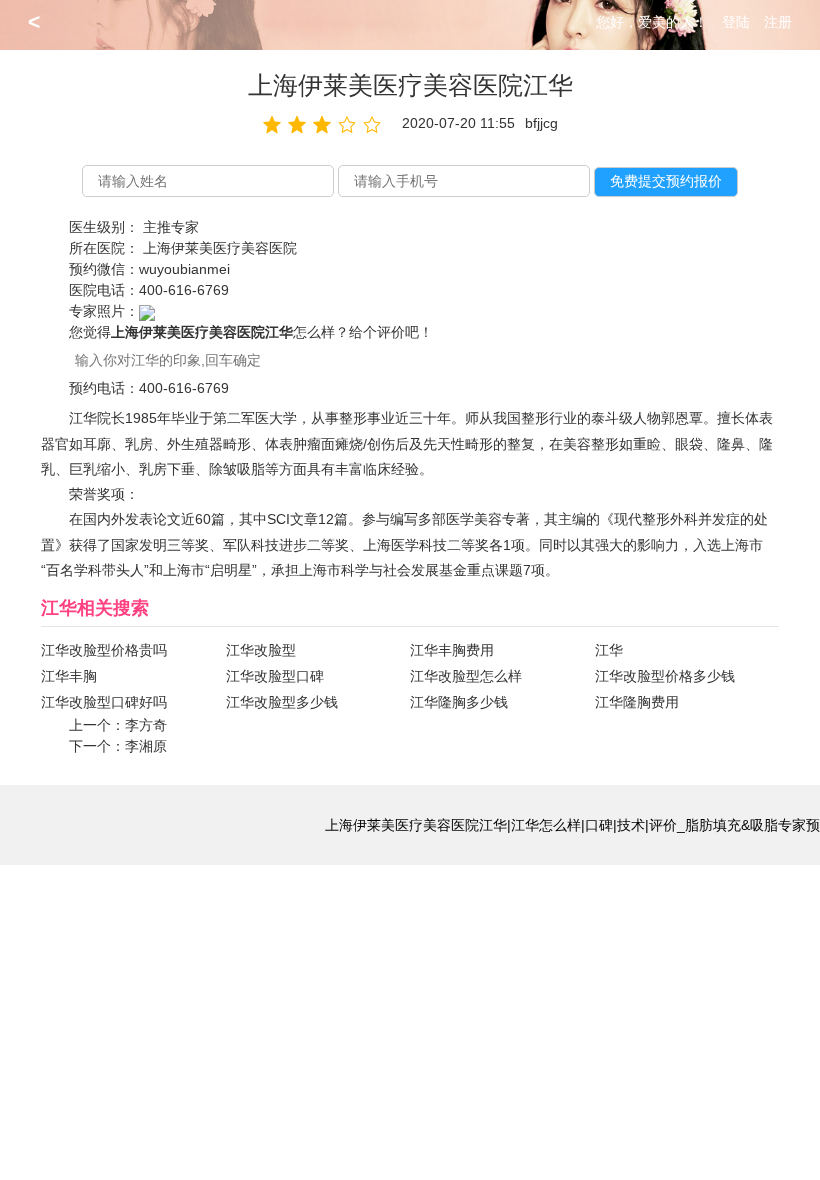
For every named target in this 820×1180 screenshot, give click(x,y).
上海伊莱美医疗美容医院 (220, 248)
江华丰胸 (69, 676)
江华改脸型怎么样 (466, 676)
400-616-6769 (184, 290)
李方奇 (146, 725)
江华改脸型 (261, 650)
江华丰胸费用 (452, 650)
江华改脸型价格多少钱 (665, 676)
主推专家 (171, 227)
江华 (609, 650)
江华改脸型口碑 (275, 676)
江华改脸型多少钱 (282, 702)
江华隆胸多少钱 (459, 702)
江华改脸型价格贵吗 (104, 650)
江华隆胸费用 (637, 702)
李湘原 (146, 746)
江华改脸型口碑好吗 (104, 702)
